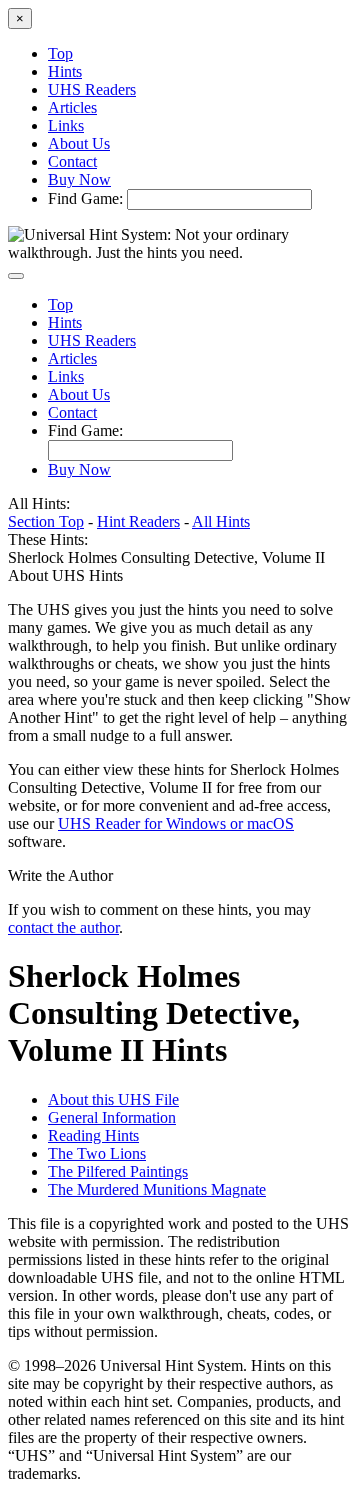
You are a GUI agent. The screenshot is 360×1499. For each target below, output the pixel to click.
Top (60, 53)
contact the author (63, 927)
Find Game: (85, 198)
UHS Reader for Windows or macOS (176, 823)
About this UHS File (113, 1099)
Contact (72, 161)
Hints (65, 71)
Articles (72, 107)
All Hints (221, 521)
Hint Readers (138, 521)
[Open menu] (16, 276)
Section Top (46, 521)
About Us (79, 143)
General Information (112, 1117)
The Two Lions (97, 1153)
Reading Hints (93, 1135)
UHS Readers (92, 89)
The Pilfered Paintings (118, 1171)
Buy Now (79, 179)
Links (66, 125)
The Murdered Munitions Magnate (157, 1189)
